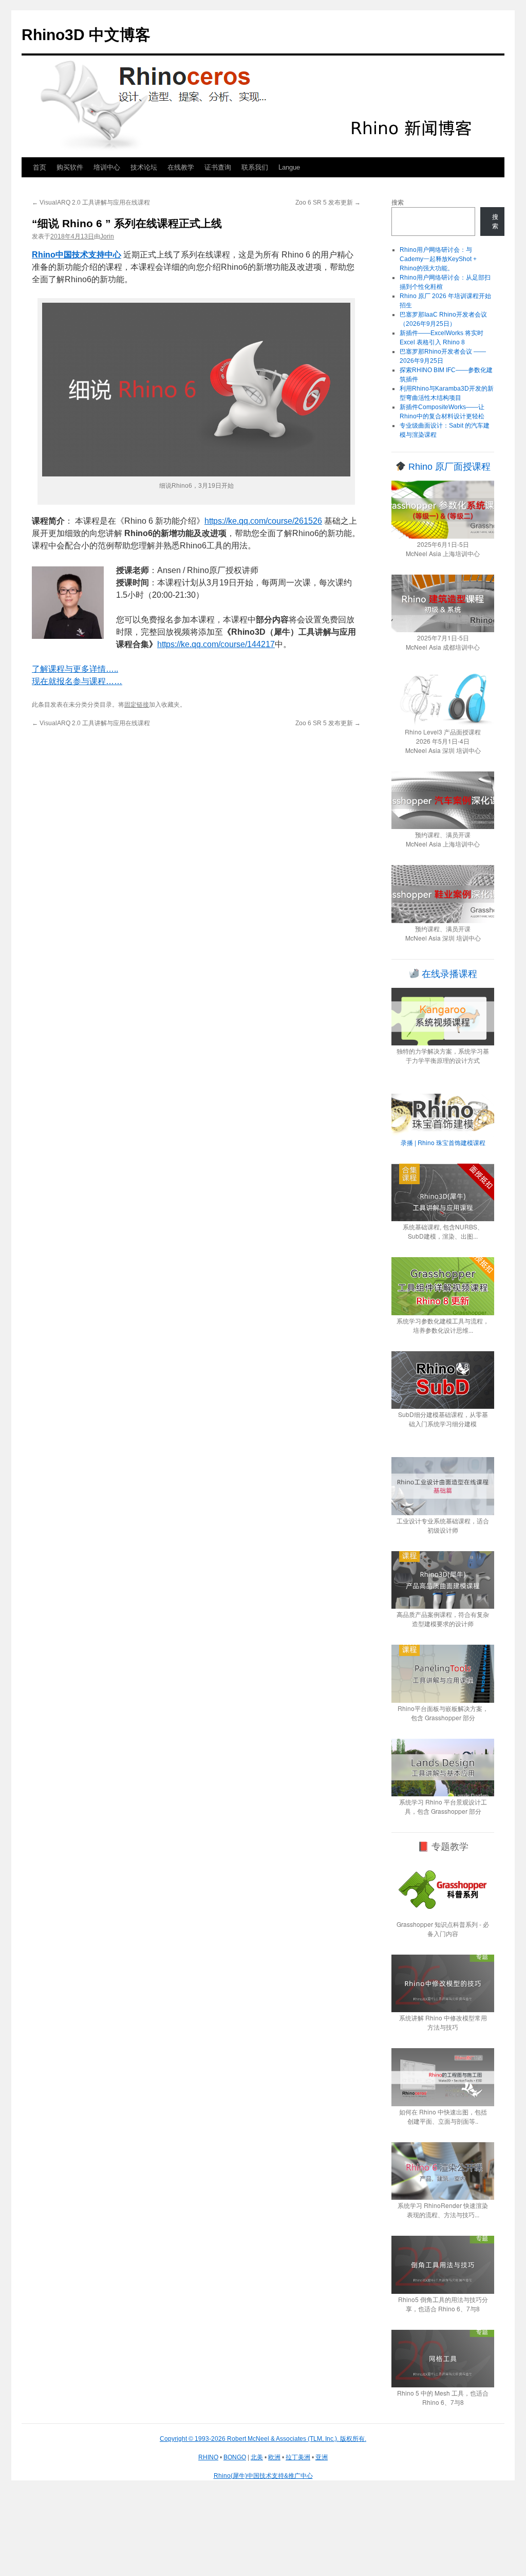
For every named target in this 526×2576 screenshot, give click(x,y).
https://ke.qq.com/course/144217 (216, 644)
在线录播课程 (448, 974)
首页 (40, 167)
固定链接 (137, 705)
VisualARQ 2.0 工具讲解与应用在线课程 (91, 203)
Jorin (107, 236)
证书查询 (218, 167)
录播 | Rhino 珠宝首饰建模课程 (443, 1142)
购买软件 (70, 167)
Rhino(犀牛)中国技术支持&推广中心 (263, 2476)
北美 (257, 2457)
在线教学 (181, 167)
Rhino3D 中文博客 (86, 35)
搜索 (398, 203)
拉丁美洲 (298, 2457)
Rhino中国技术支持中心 (77, 255)
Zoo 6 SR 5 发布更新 (328, 203)
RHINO (208, 2457)
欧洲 (274, 2457)
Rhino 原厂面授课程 (448, 467)
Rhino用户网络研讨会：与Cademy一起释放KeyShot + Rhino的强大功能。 (438, 259)
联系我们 (255, 167)
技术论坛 (144, 167)
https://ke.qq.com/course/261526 (263, 521)
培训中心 (107, 167)
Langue (289, 167)
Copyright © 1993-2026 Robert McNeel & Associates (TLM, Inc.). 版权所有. (263, 2439)
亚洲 (322, 2457)
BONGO (235, 2457)
